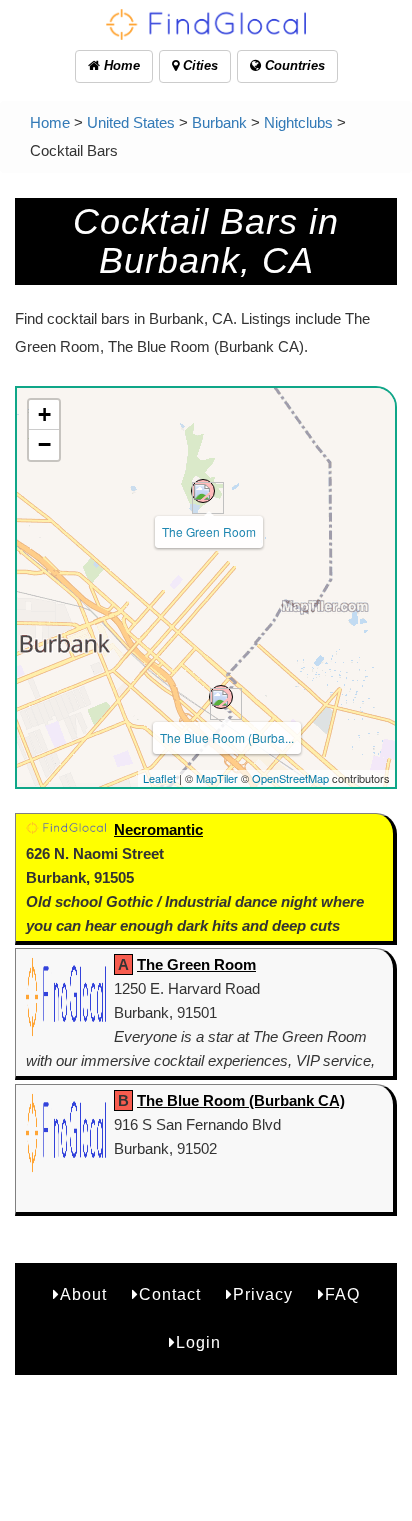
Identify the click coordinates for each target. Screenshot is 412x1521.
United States (131, 122)
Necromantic (158, 829)
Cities (198, 65)
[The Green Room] (203, 491)
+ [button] (44, 414)
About (83, 1294)
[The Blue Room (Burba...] (221, 697)
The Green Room (209, 531)
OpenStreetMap (290, 778)
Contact (170, 1294)
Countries (293, 65)
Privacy (263, 1294)
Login (198, 1342)
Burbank (219, 122)
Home (120, 65)
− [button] (44, 444)
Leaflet (159, 778)
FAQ (342, 1294)
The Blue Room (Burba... (227, 737)
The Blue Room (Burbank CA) (241, 1100)
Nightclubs (298, 122)
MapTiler (217, 778)
